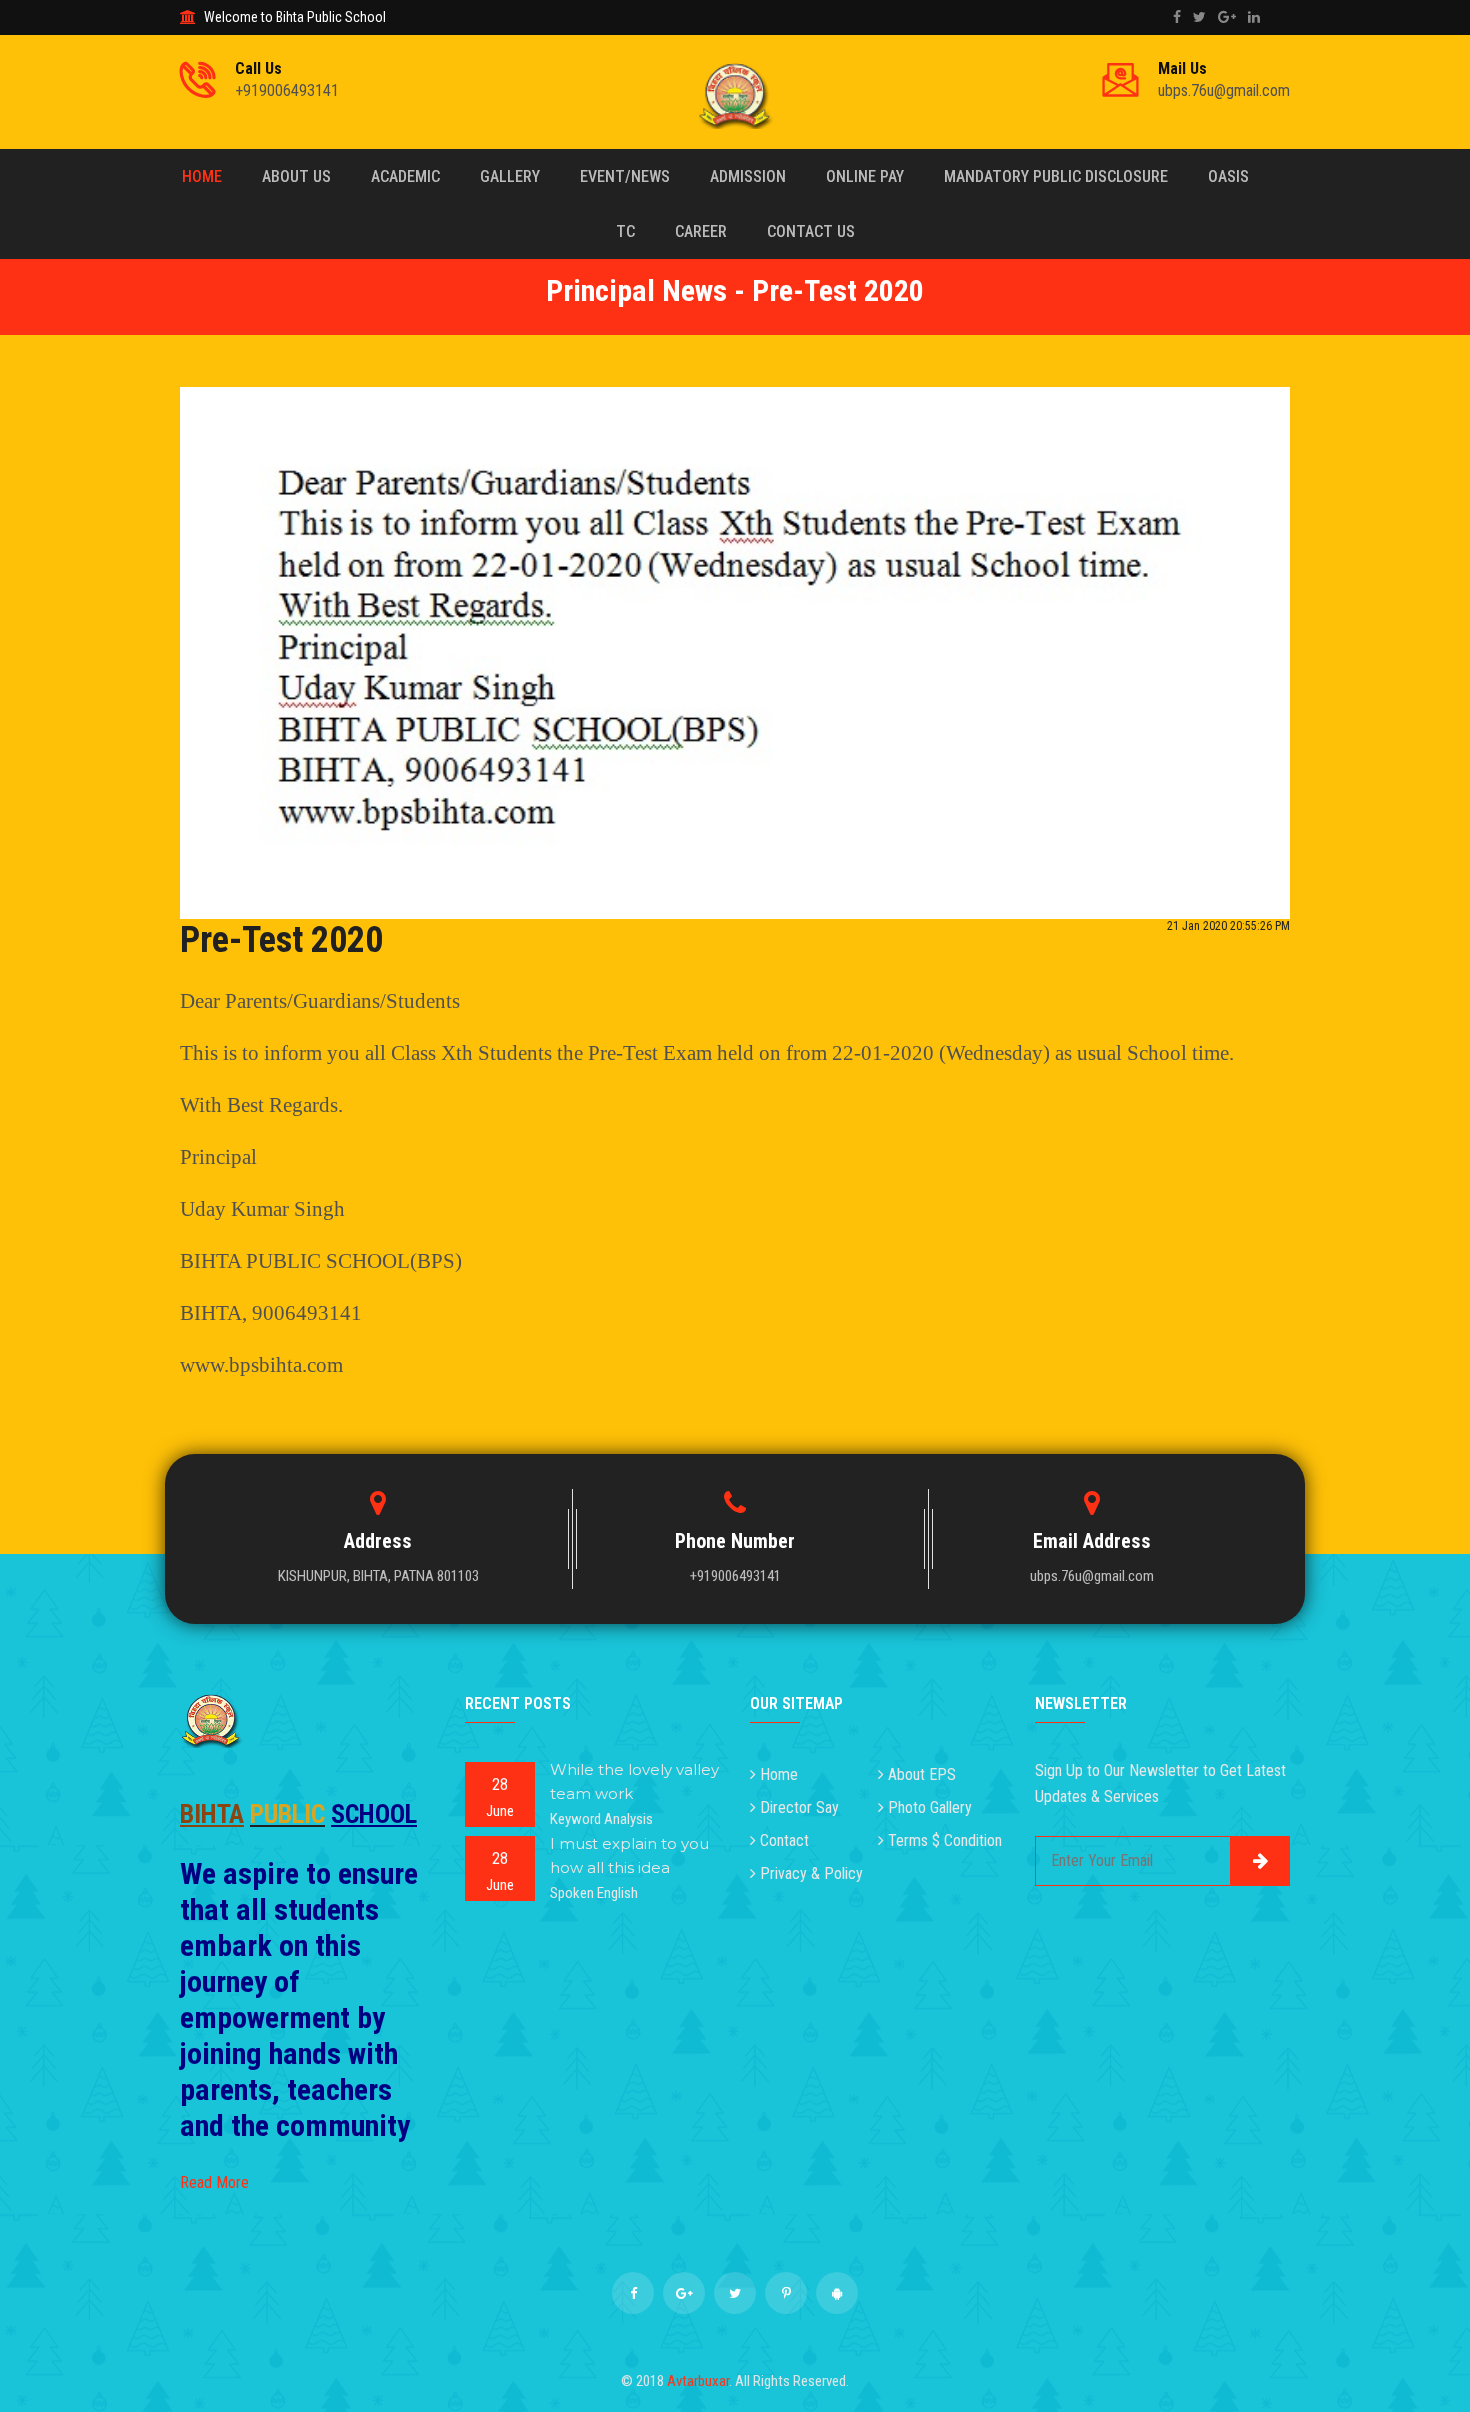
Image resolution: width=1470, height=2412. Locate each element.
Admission (748, 176)
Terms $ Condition (945, 1840)
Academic (405, 176)
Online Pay (865, 176)
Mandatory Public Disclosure (1056, 176)
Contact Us (811, 231)
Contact (784, 1840)
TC (625, 231)
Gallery (510, 176)
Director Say (799, 1807)
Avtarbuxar (698, 2381)
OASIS (1228, 176)
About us (296, 176)
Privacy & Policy (811, 1873)
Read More (214, 2182)
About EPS (922, 1774)
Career (701, 231)
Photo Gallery (930, 1807)
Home (202, 176)
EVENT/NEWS (625, 176)
